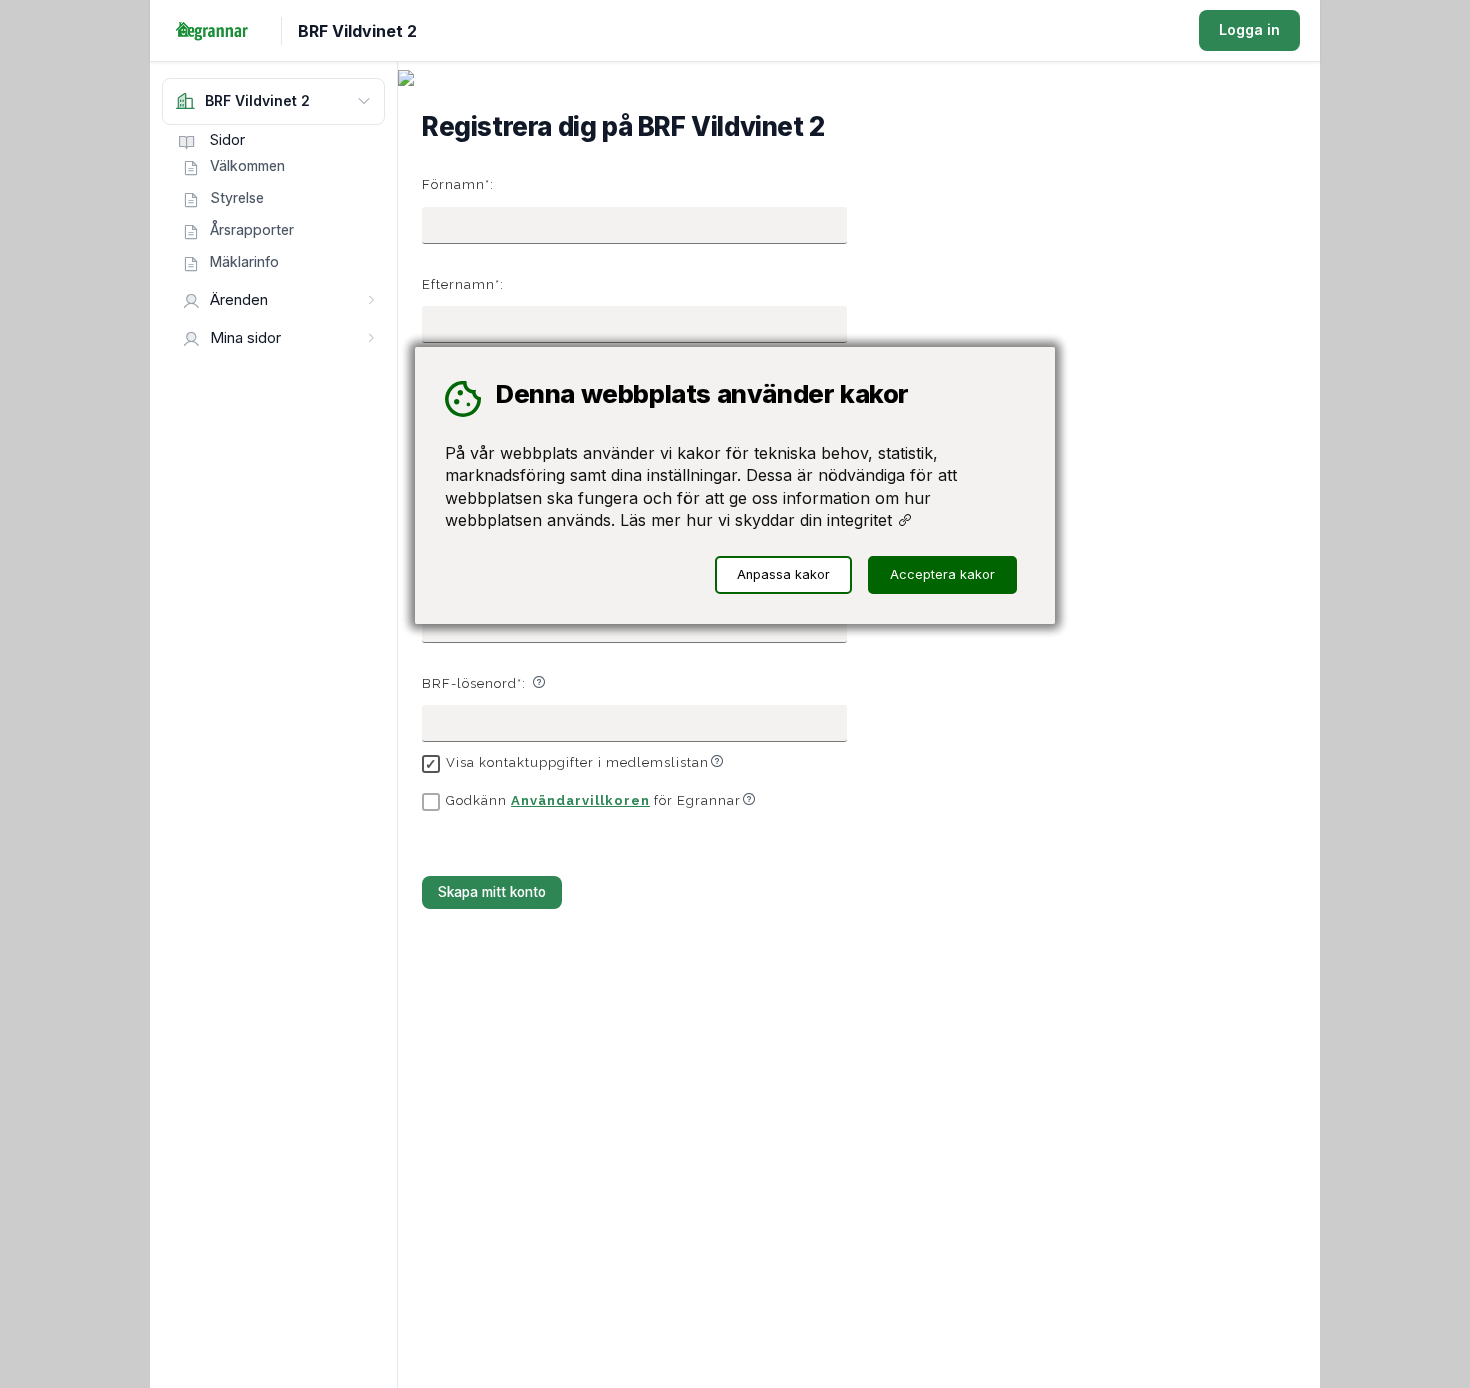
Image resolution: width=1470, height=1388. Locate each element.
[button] (539, 682)
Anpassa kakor (783, 574)
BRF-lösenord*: (474, 683)
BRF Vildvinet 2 (357, 31)
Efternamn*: (463, 284)
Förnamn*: (458, 184)
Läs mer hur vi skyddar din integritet (758, 520)
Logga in (1249, 29)
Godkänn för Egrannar (593, 800)
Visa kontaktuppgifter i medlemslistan (577, 762)
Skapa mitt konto (492, 892)
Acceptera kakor (942, 574)
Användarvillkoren (580, 800)
